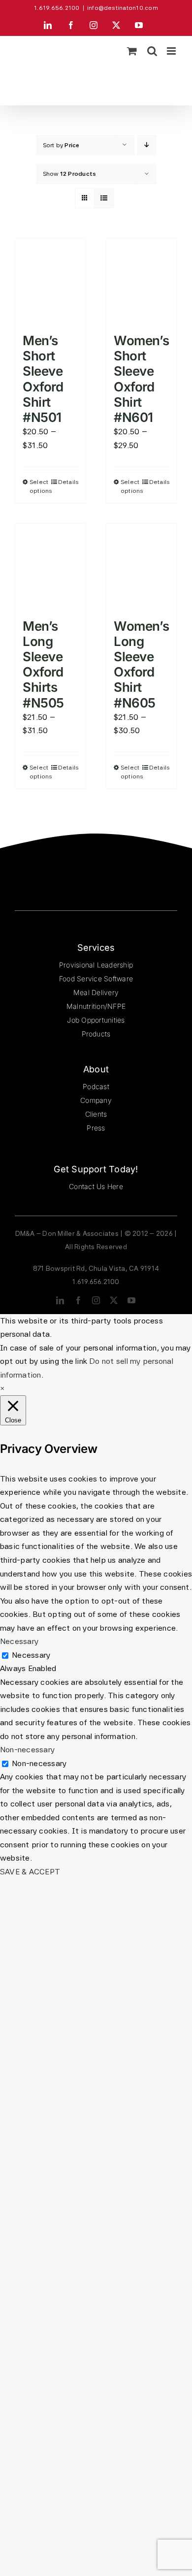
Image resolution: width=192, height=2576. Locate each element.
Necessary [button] (19, 1641)
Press (96, 1128)
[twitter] (114, 1300)
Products (96, 1034)
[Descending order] (147, 145)
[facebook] (78, 1300)
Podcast (96, 1086)
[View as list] (104, 198)
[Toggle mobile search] (152, 51)
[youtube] (131, 1300)
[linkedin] (60, 1300)
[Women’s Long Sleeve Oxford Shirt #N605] (142, 566)
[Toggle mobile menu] (172, 51)
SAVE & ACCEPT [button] (30, 1872)
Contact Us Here (96, 1186)
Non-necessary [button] (27, 1750)
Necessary (31, 1655)
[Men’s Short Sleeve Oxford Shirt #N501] (50, 281)
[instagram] (96, 1300)
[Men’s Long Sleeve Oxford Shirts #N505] (50, 566)
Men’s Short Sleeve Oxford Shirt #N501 (43, 379)
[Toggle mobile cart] (132, 51)
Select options (40, 486)
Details (68, 482)
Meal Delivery (96, 992)
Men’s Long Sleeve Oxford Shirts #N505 (43, 664)
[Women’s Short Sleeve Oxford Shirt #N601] (142, 281)
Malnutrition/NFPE (96, 1006)
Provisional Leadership (96, 965)
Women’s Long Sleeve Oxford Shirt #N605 (141, 664)
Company (96, 1100)
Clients (96, 1114)
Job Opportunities (96, 1020)
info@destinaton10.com (123, 8)
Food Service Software (96, 979)
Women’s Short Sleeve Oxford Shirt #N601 (141, 379)
